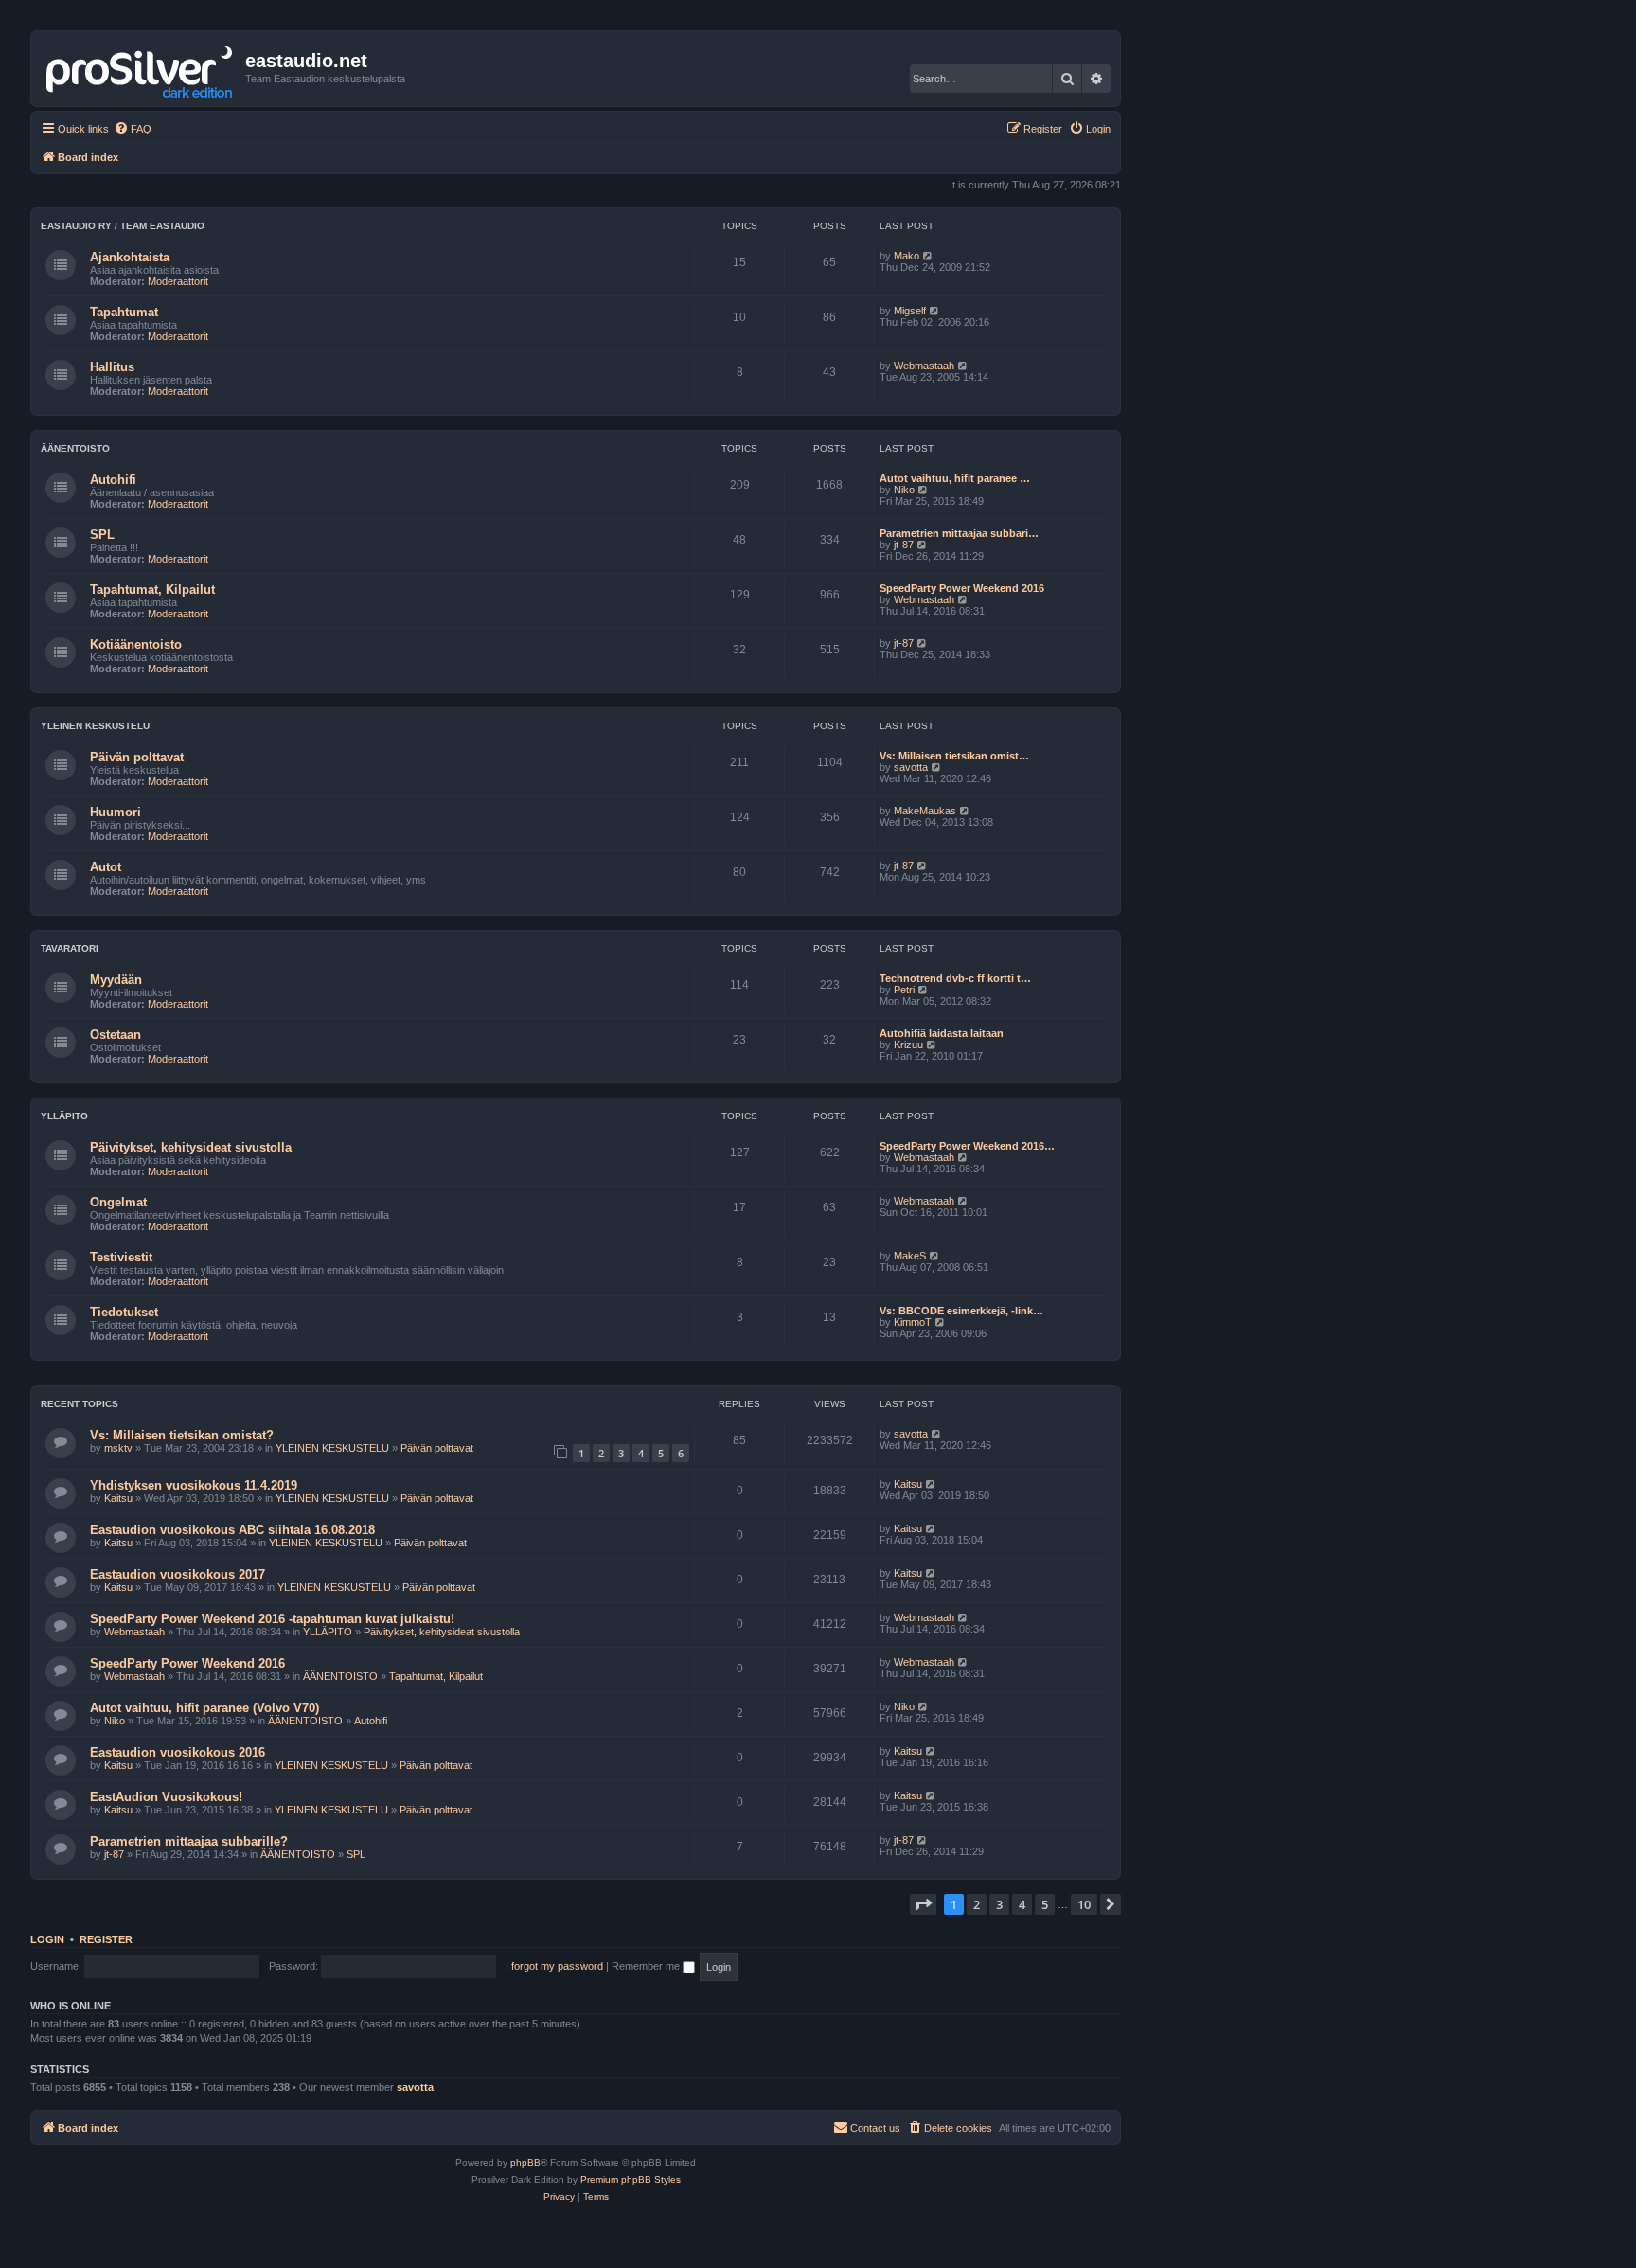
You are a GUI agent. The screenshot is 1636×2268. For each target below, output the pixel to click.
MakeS (910, 1256)
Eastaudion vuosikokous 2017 (178, 1574)
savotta (911, 767)
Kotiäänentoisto (136, 644)
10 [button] (1084, 1904)
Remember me (647, 1966)
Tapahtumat (124, 312)
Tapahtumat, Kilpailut (152, 589)
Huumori (116, 812)
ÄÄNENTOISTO (75, 448)
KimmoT (913, 1322)
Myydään (116, 980)
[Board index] (141, 68)
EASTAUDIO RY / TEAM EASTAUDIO (123, 226)
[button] (923, 1904)
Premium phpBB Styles (631, 2179)
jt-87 (904, 545)
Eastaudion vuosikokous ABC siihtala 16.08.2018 (232, 1530)
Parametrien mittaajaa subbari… (959, 533)
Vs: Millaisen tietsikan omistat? (182, 1435)
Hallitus (112, 367)
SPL (102, 535)
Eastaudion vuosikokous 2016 (178, 1752)
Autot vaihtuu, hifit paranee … (955, 478)
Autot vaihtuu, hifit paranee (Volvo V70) (204, 1708)
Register (106, 1939)
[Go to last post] (937, 1434)
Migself (910, 311)
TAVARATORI (70, 948)
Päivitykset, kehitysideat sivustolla (191, 1147)
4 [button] (1022, 1904)
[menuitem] (133, 129)
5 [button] (1045, 1904)
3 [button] (999, 1904)
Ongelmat (118, 1202)
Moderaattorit (178, 281)
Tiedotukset (124, 1312)
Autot (106, 867)
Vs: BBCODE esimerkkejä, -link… (961, 1311)
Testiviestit (121, 1257)
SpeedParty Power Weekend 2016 (962, 588)
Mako (907, 256)
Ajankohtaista (130, 257)
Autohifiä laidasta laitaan (942, 1033)
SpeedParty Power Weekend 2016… (967, 1146)
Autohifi (113, 480)
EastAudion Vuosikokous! (166, 1797)
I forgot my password (554, 1966)
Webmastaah (924, 366)
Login (47, 1939)
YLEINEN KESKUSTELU (95, 726)
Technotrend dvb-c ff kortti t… (955, 978)
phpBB (525, 2162)
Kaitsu (118, 1498)
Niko (904, 490)
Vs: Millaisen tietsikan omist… (954, 756)
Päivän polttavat (137, 757)
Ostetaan (116, 1035)
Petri (904, 990)
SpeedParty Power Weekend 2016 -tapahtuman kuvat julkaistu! (272, 1619)
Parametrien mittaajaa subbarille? (189, 1841)
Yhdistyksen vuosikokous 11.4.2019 (194, 1485)
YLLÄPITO (64, 1116)
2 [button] (977, 1904)
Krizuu (908, 1045)
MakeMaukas (925, 811)
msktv (118, 1448)
